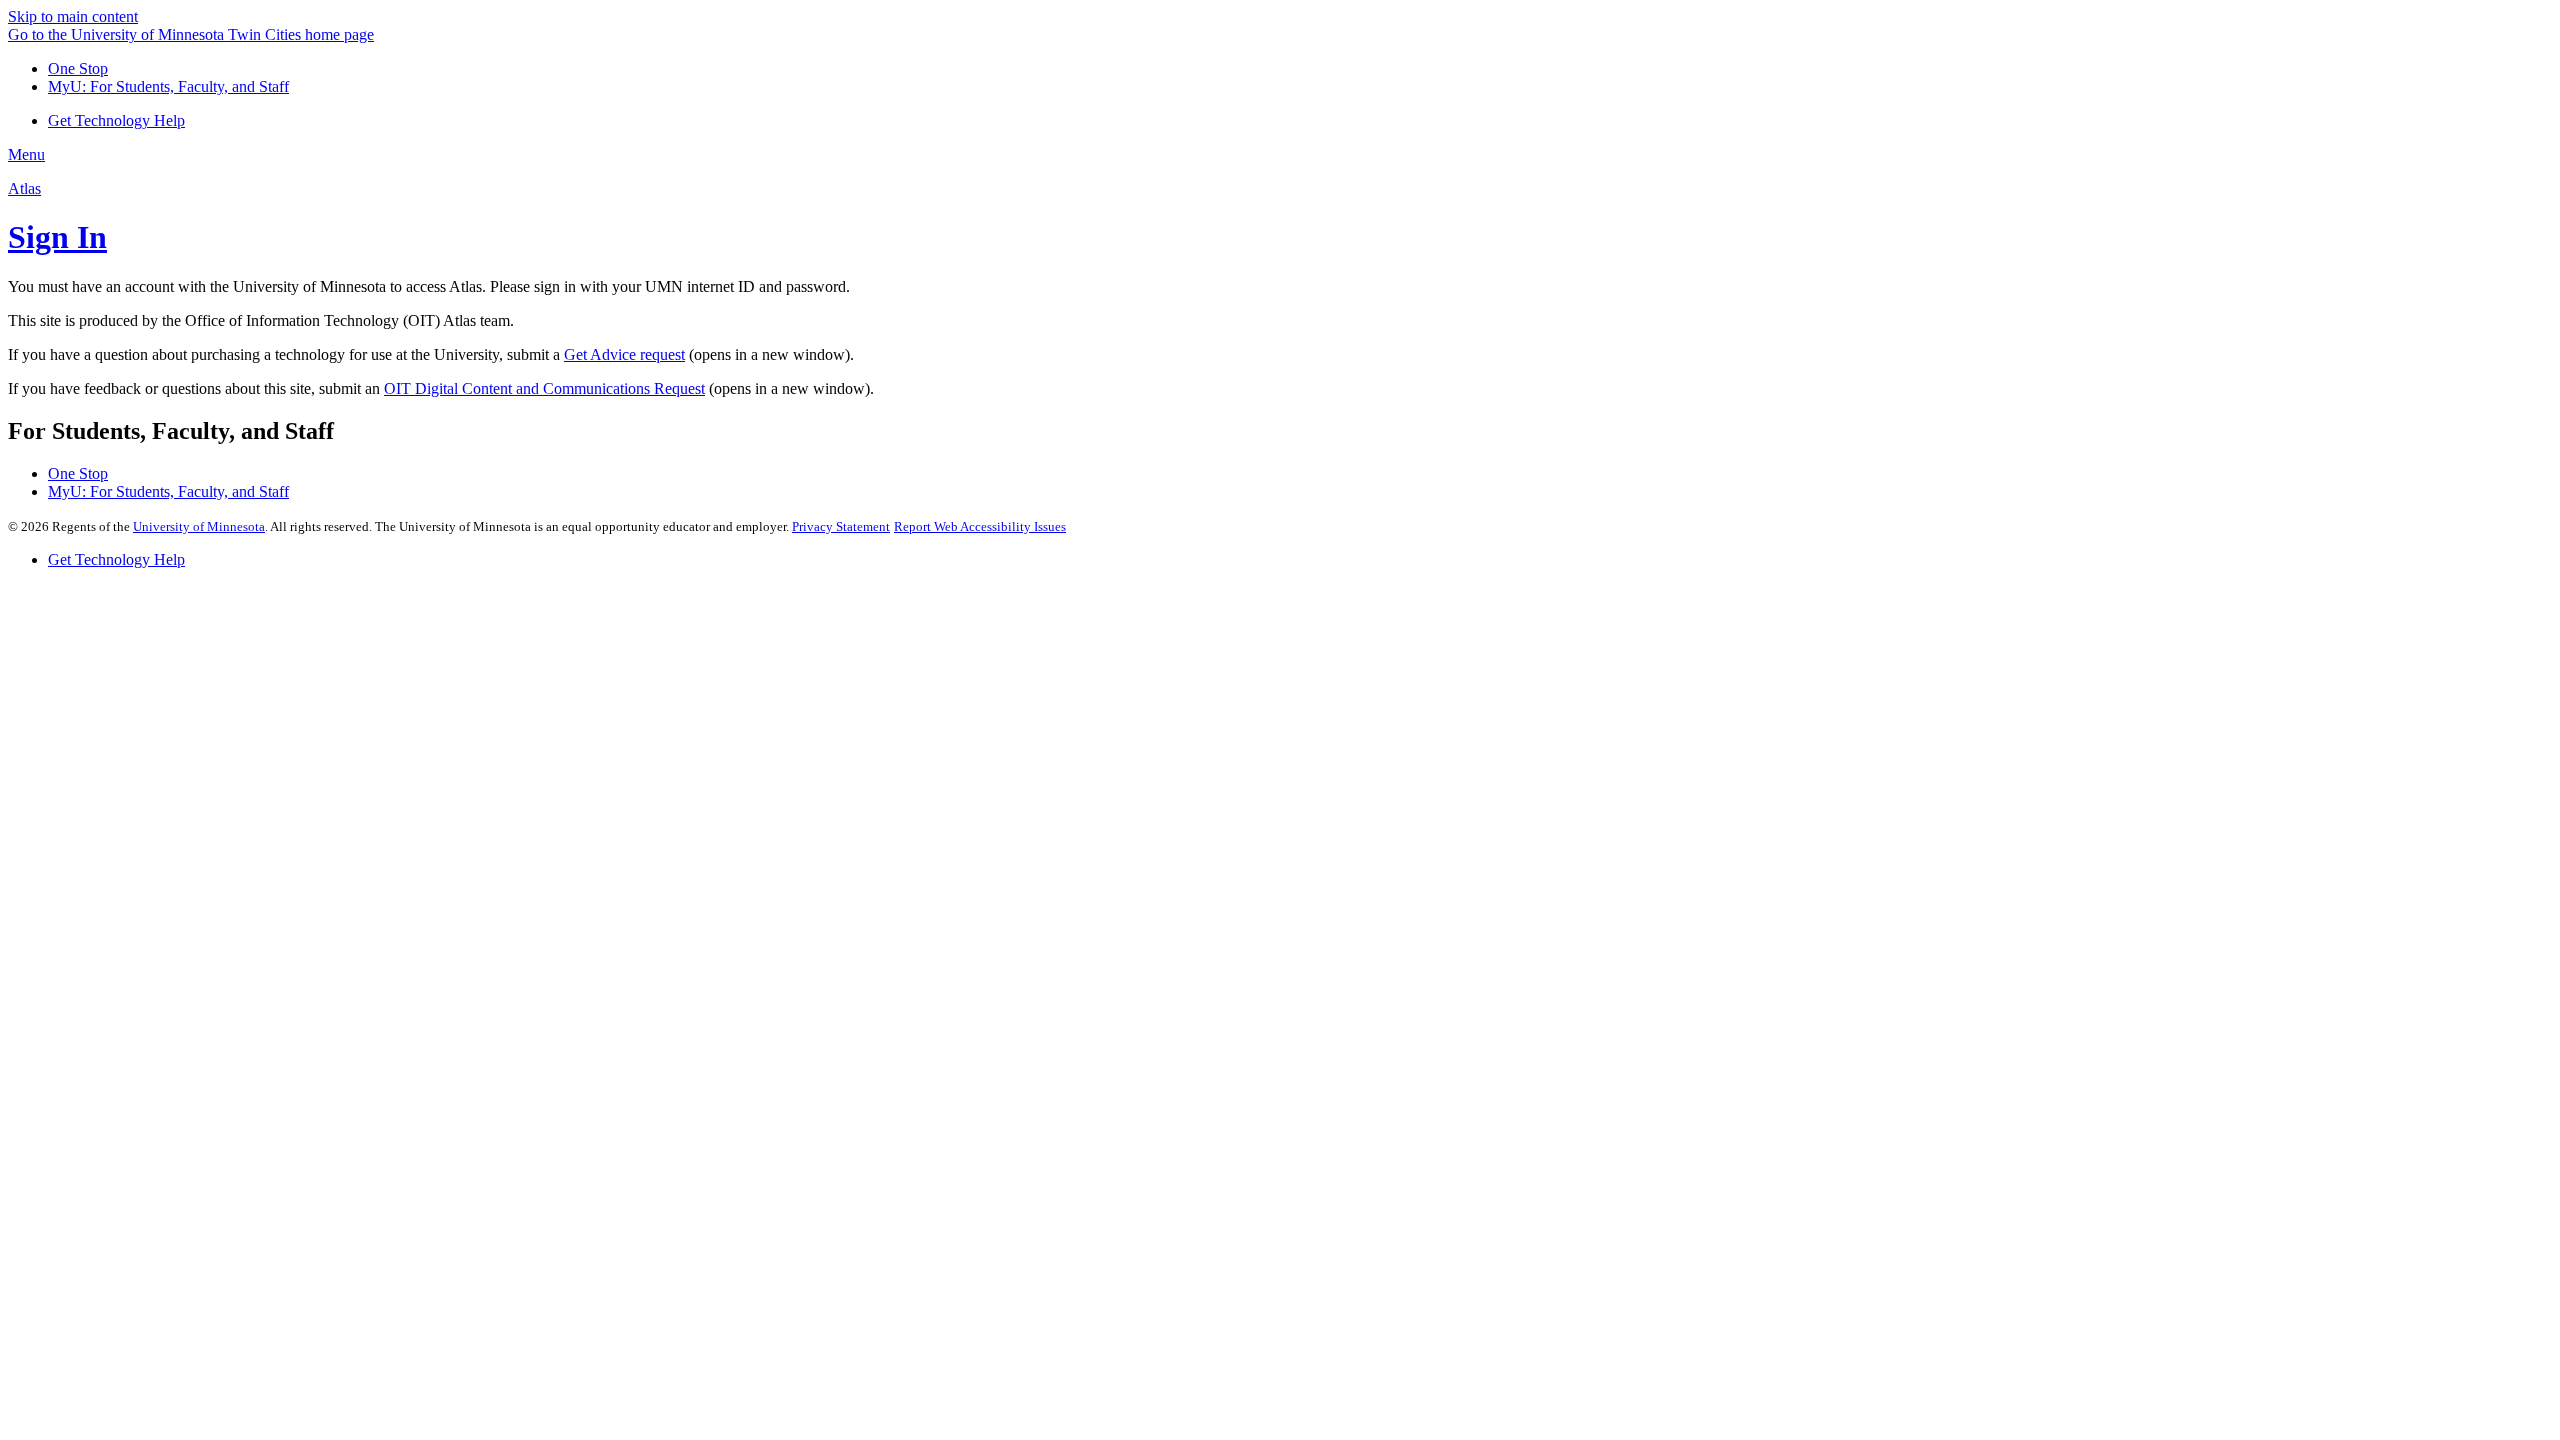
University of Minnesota (199, 526)
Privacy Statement (841, 526)
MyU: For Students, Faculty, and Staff (168, 86)
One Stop (78, 68)
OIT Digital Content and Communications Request (544, 388)
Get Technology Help (116, 559)
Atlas (24, 188)
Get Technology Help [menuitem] (116, 120)
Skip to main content (73, 16)
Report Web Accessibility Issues (980, 526)
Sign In (57, 237)
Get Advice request (624, 354)
